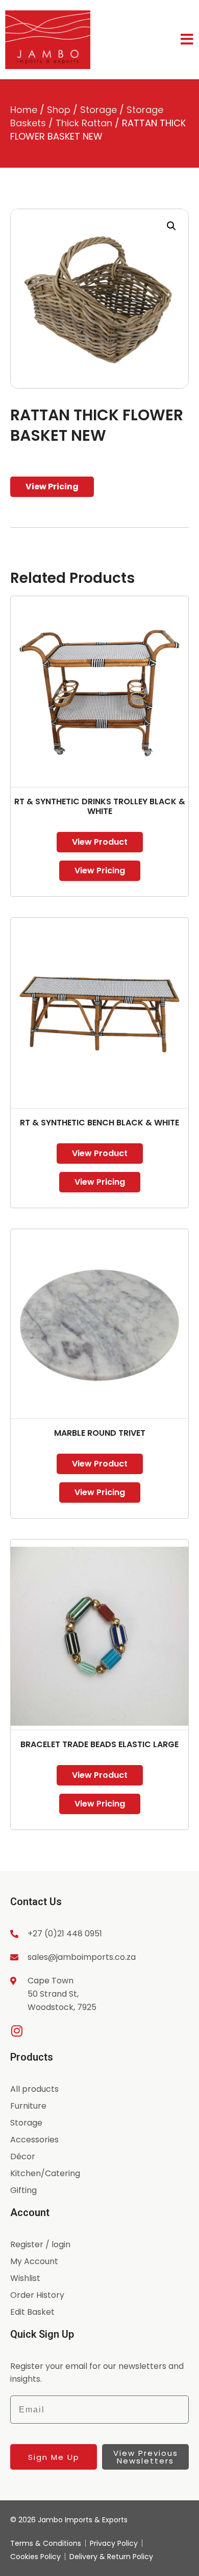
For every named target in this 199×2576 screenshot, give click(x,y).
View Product (100, 842)
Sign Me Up (54, 2457)
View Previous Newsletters (146, 2457)
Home (24, 110)
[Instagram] (17, 2031)
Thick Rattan (84, 123)
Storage (98, 110)
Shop (59, 110)
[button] (171, 226)
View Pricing (52, 487)
